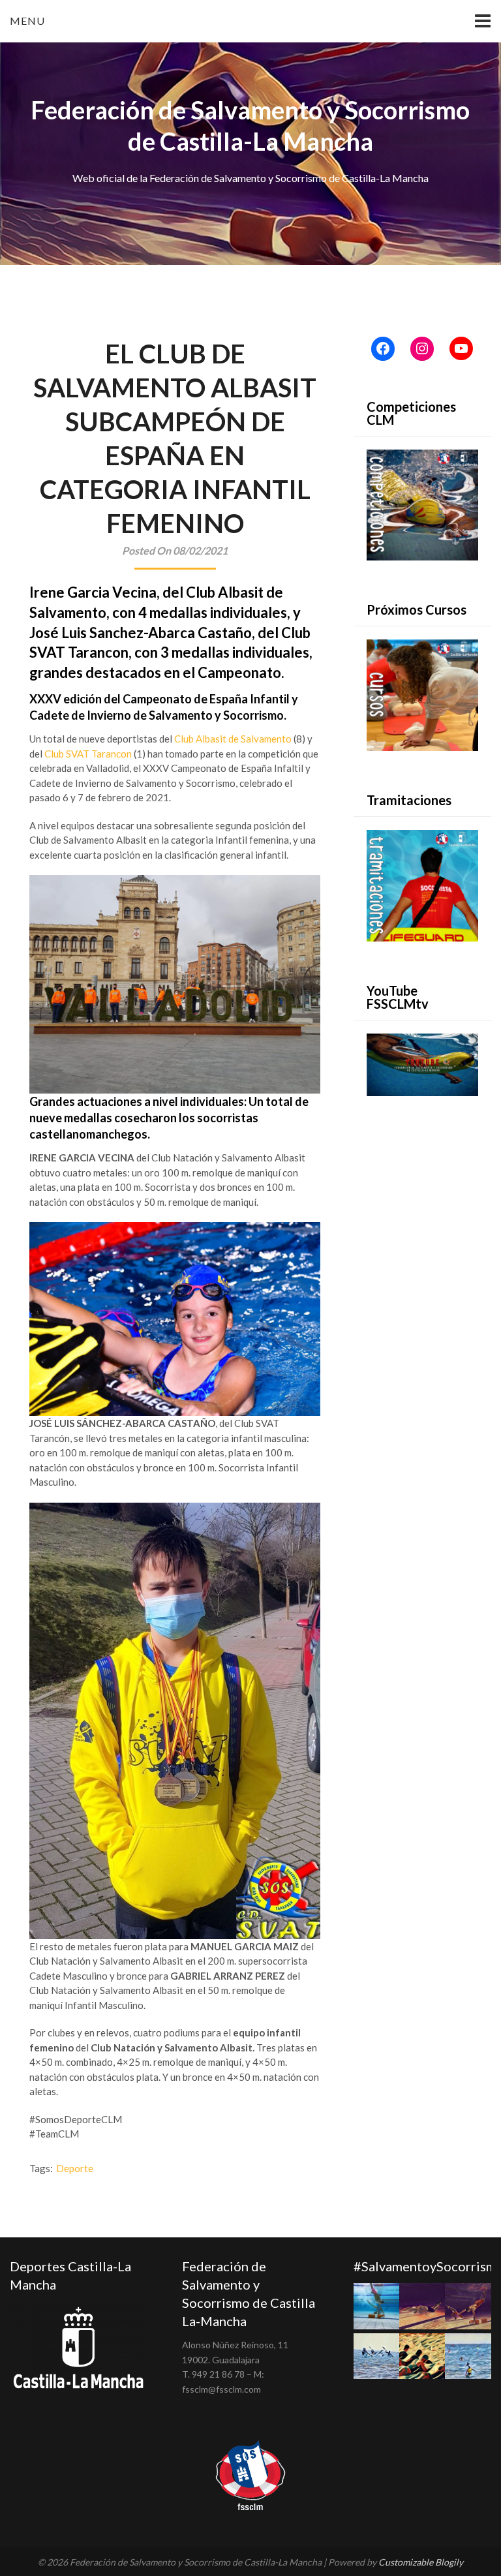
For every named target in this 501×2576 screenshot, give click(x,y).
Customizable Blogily (421, 2562)
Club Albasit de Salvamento (233, 739)
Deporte (75, 2168)
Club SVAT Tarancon (88, 754)
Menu (27, 21)
